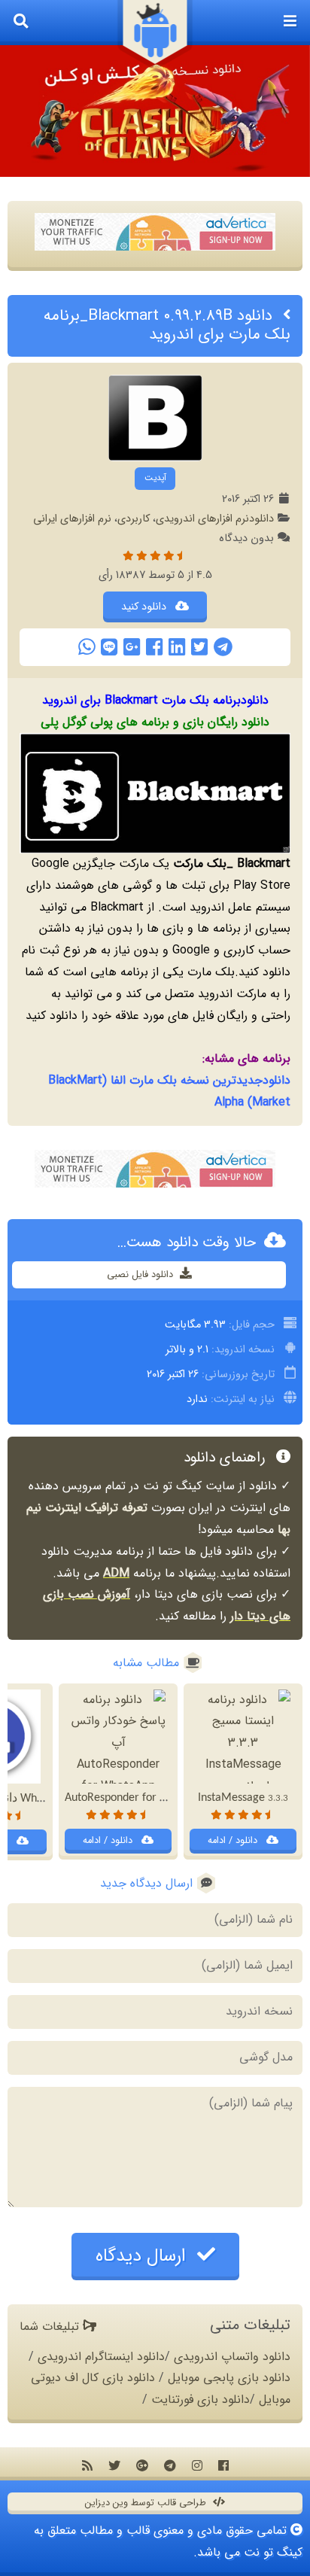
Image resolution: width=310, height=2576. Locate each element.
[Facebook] (154, 647)
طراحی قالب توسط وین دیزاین (147, 2503)
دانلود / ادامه (234, 1841)
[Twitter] (199, 647)
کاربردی (134, 519)
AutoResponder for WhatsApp (149, 1798)
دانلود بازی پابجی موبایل (229, 2378)
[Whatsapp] (87, 647)
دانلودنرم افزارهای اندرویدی (215, 519)
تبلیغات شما (51, 2327)
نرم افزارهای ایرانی (72, 519)
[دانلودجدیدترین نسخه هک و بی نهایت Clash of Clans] (155, 111)
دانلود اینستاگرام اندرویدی (101, 2357)
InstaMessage (243, 1798)
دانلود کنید (145, 607)
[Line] (109, 647)
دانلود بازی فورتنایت (201, 2400)
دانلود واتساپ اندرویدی (232, 2357)
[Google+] (132, 647)
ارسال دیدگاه (143, 2256)
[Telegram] (223, 647)
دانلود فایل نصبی (141, 1275)
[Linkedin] (177, 647)
